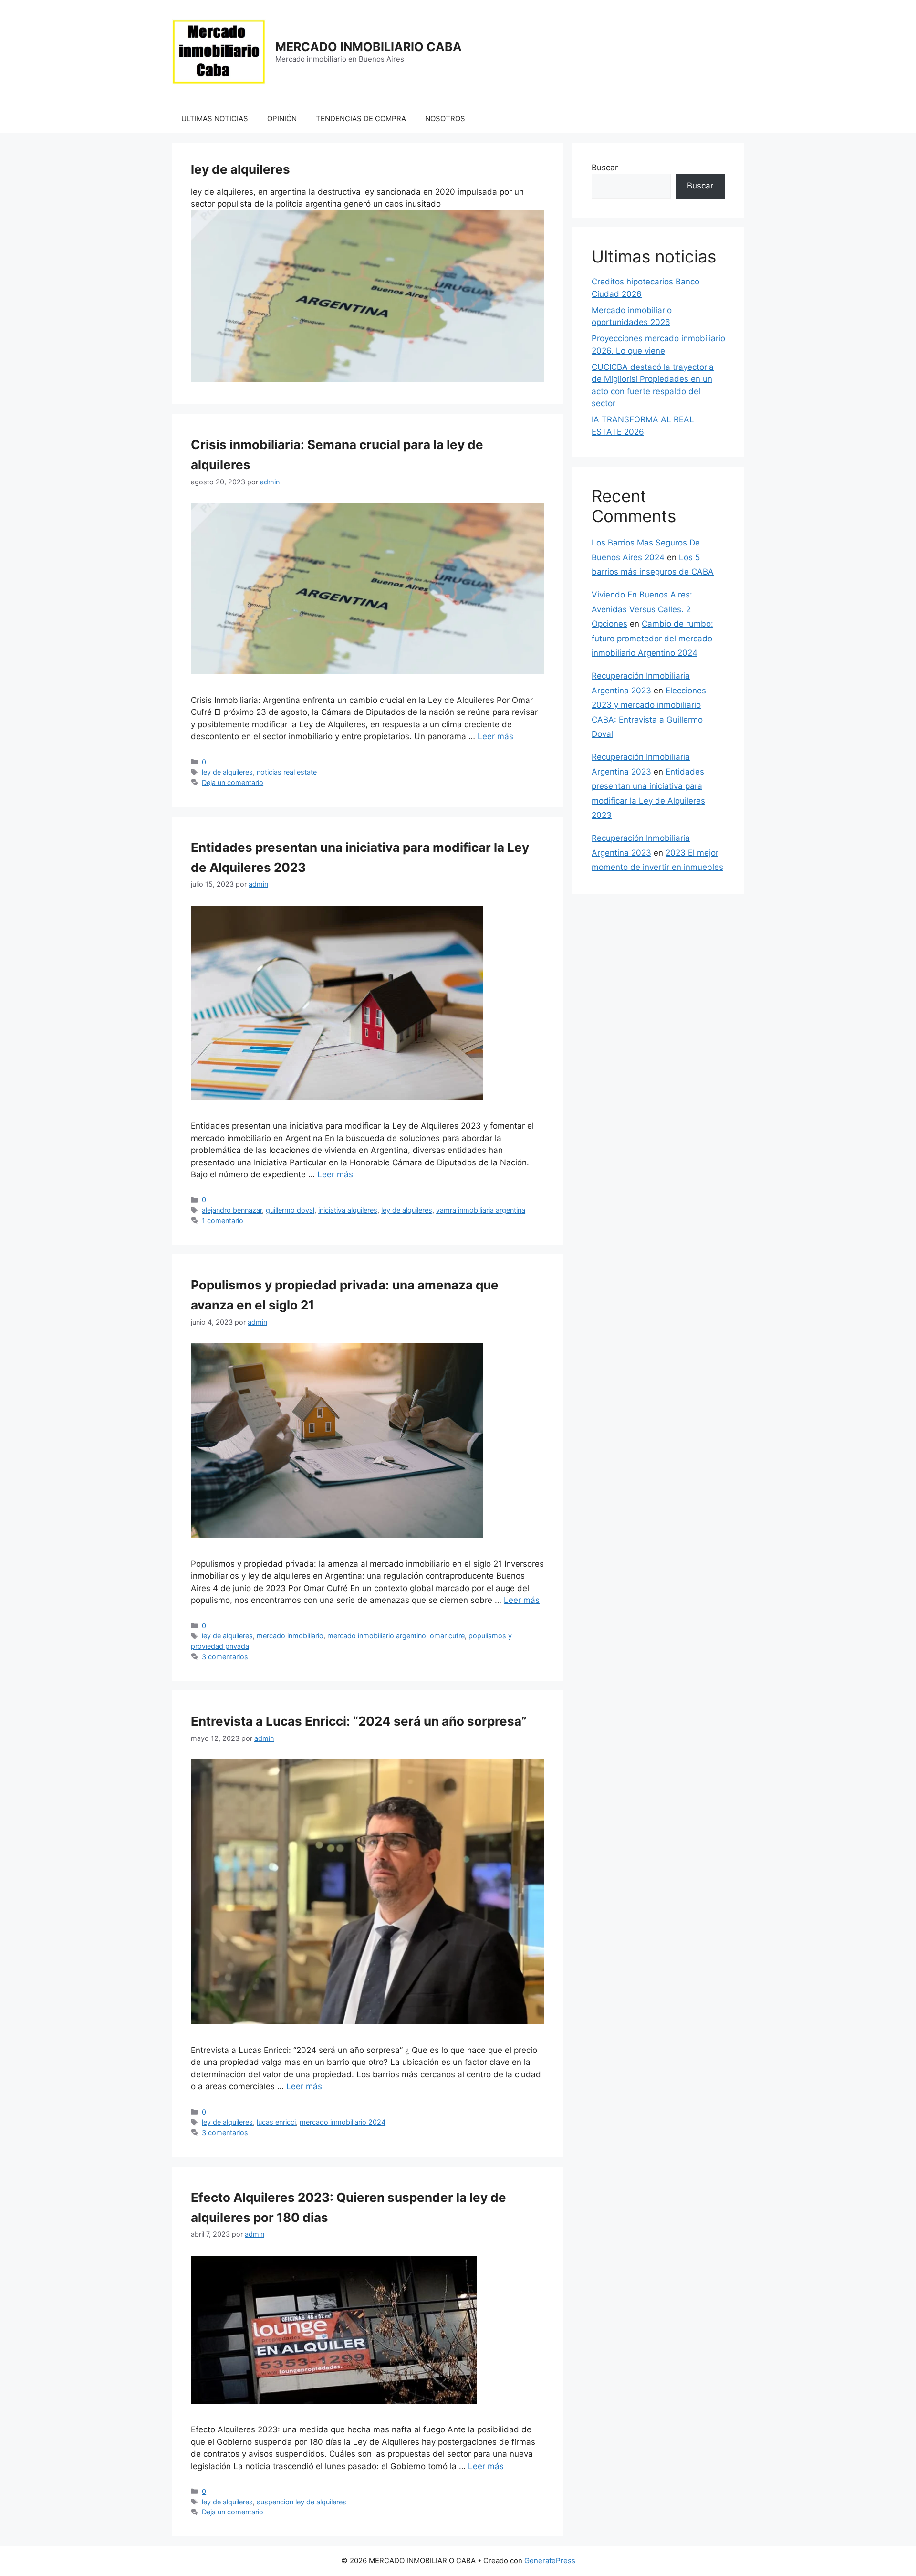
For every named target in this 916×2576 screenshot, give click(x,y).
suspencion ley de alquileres (302, 2502)
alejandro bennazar (232, 1210)
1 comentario (223, 1220)
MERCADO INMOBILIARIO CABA (369, 47)
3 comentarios (225, 1657)
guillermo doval (290, 1210)
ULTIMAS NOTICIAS (215, 119)
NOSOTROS (445, 119)
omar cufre (447, 1636)
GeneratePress (550, 2560)
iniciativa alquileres (348, 1210)
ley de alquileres (227, 772)
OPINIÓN (282, 119)
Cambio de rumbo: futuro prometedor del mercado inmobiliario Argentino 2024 (652, 638)
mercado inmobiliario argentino (377, 1636)
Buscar (605, 168)
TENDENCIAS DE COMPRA (361, 119)
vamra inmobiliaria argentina (481, 1210)
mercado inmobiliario (290, 1636)
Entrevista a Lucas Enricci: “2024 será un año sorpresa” (359, 1721)
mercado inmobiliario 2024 (343, 2122)
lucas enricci (276, 2122)
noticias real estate (287, 772)
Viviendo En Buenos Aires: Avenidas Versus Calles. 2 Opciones (642, 609)
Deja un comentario (233, 782)
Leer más (495, 736)
